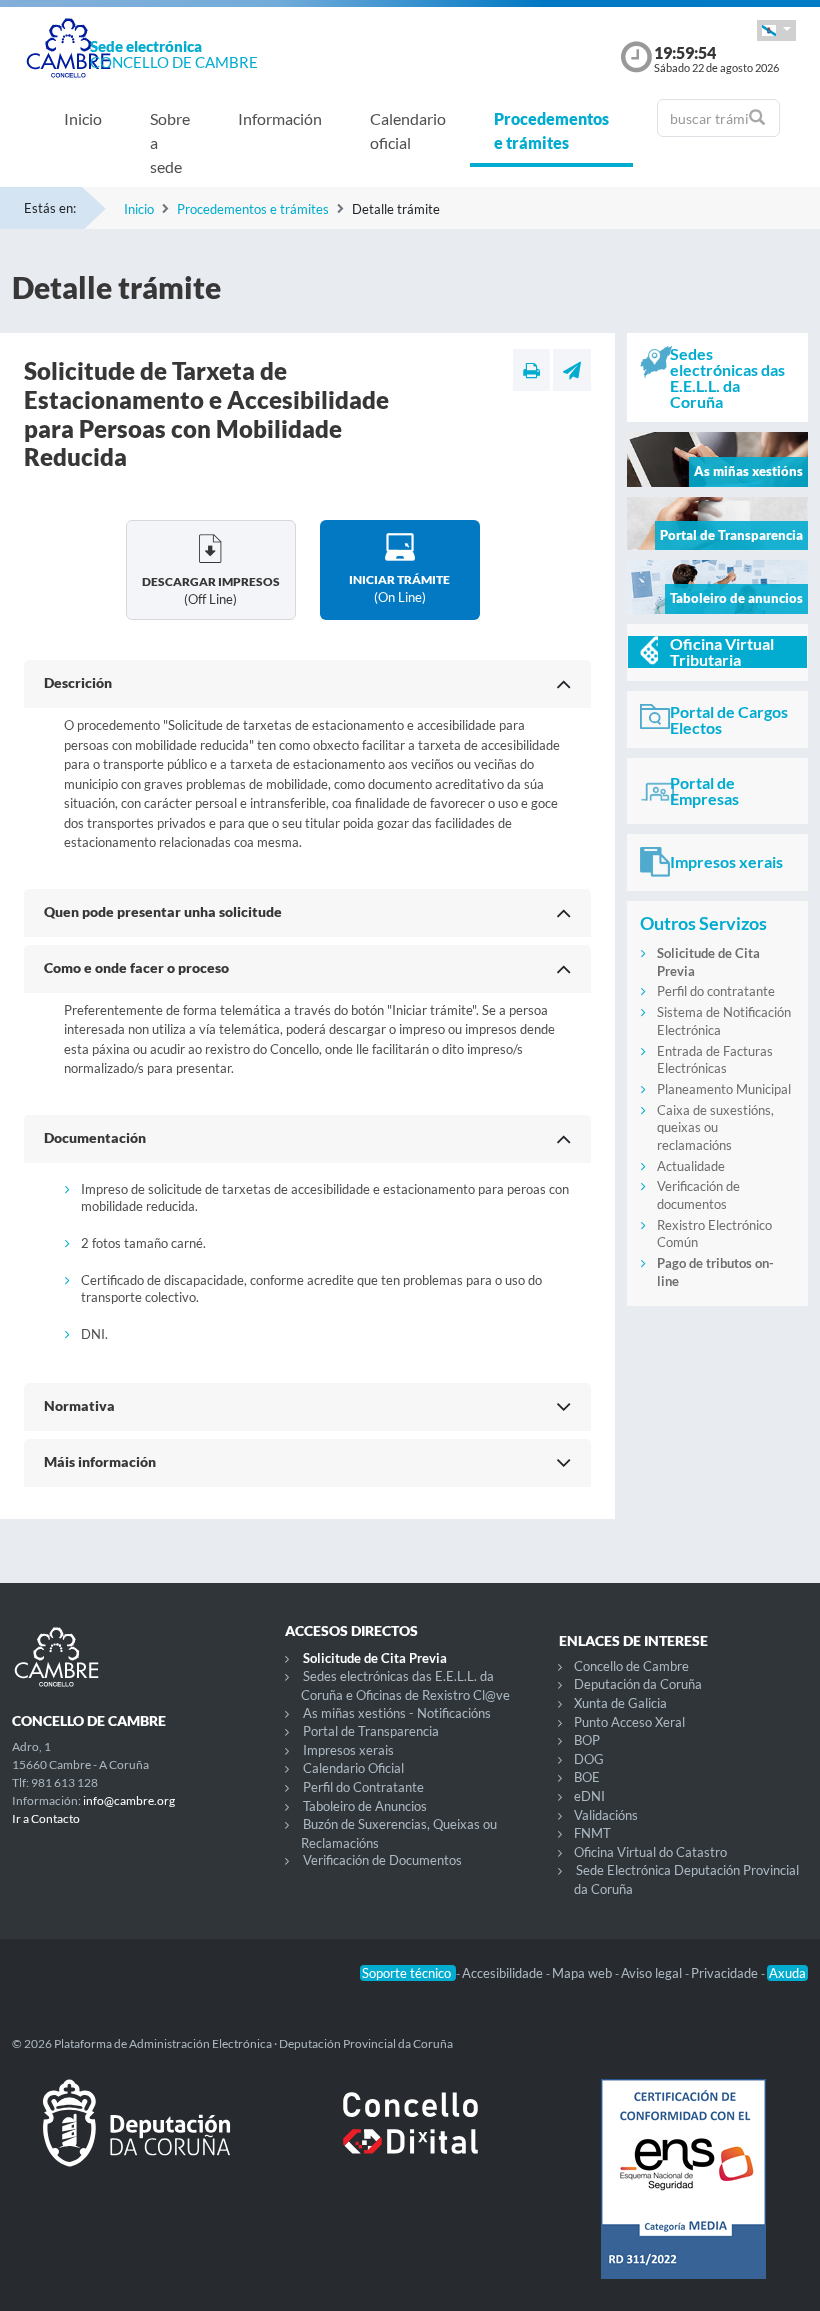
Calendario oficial (408, 130)
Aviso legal (653, 1973)
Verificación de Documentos (382, 1860)
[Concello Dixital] (409, 2139)
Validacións (606, 1815)
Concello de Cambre (631, 1666)
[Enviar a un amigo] (572, 370)
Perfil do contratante (716, 991)
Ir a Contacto (46, 1818)
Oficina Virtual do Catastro (650, 1852)
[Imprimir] (531, 370)
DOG (589, 1759)
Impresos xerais (348, 1750)
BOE (587, 1777)
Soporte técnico (408, 1973)
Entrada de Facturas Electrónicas (715, 1060)
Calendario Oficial (353, 1768)
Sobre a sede (170, 142)
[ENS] (683, 2195)
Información (280, 118)
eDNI (589, 1796)
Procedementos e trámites (551, 130)
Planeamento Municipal (724, 1089)
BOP (587, 1740)
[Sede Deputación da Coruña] (136, 2139)
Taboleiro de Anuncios (365, 1806)
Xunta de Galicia (620, 1703)
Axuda (787, 1973)
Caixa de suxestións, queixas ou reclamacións (715, 1127)
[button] (776, 30)
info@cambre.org (129, 1800)
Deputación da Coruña (638, 1684)
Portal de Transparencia (371, 1731)
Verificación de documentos (698, 1195)
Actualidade (691, 1166)
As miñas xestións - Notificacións (397, 1713)
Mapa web (583, 1973)
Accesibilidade (504, 1973)
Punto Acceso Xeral (629, 1722)
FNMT (592, 1833)
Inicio (83, 118)
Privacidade (726, 1973)
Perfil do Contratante (363, 1787)
